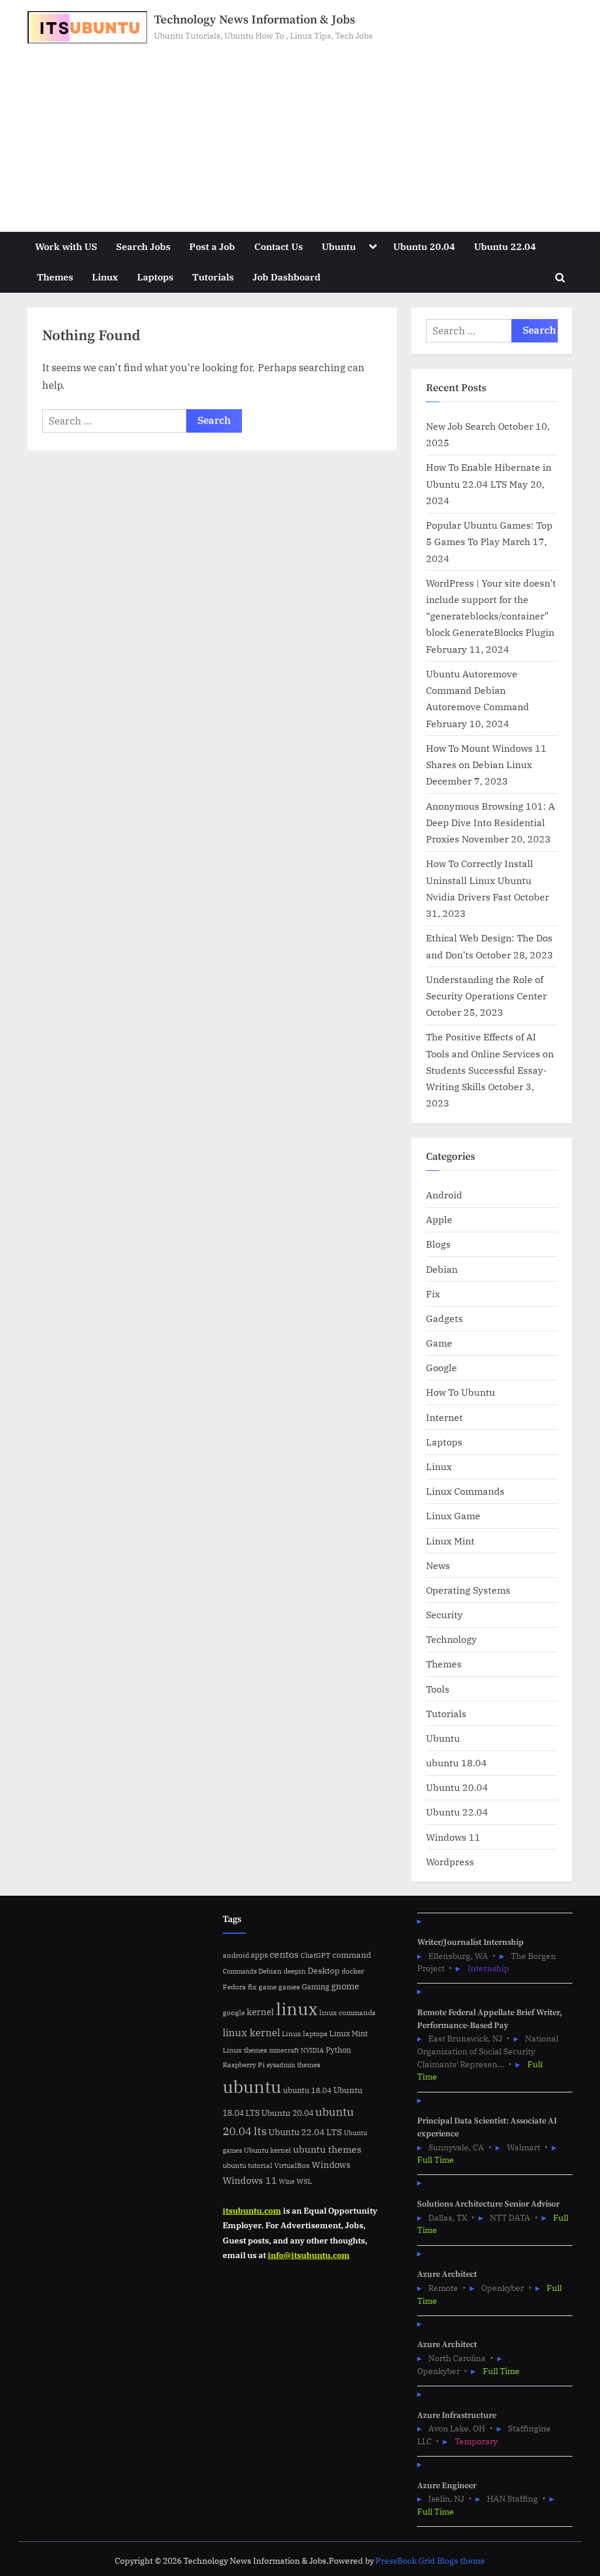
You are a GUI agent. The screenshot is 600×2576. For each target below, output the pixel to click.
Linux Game (453, 1515)
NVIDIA (312, 2050)
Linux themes (245, 2050)
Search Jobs (143, 246)
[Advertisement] (300, 131)
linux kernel (251, 2032)
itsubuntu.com (252, 2210)
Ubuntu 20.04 (424, 246)
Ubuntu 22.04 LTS (305, 2132)
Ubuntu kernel (267, 2150)
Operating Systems (468, 1590)
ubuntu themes (327, 2149)
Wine (287, 2181)
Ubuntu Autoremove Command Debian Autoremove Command (478, 690)
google (234, 2012)
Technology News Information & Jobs (255, 20)
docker (353, 1971)
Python (338, 2050)
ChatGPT (316, 1955)
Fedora (234, 1986)
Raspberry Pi (244, 2065)
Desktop (324, 1970)
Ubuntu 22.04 (505, 246)
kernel (260, 2012)
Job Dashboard (287, 277)
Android (444, 1195)
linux (297, 2009)
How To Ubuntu (461, 1392)
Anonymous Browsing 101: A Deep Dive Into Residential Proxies (490, 823)
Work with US (66, 246)
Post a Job (212, 246)
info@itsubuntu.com (309, 2255)
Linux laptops (305, 2034)
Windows (331, 2165)
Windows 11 (453, 1837)
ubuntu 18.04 (456, 1763)
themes (309, 2064)
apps (259, 1955)
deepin (295, 1971)
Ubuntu (339, 246)
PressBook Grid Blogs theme (430, 2561)
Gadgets (444, 1318)
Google (442, 1367)
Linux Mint (450, 1541)
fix (252, 1987)
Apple (439, 1219)
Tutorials (213, 277)
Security (444, 1614)
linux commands (347, 2012)
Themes (55, 277)
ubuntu (252, 2087)
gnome (345, 1986)
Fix (433, 1294)
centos (284, 1954)
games (289, 1987)
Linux (105, 277)
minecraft (284, 2050)
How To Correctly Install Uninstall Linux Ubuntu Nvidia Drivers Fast (480, 880)
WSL (304, 2181)
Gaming (316, 1987)
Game (439, 1343)
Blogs (438, 1244)
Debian (442, 1269)
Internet (444, 1417)
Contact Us (279, 246)
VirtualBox (292, 2165)
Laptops (155, 277)
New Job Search (461, 426)
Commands (240, 1971)
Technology (451, 1639)
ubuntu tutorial (248, 2165)
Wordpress (450, 1861)
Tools (438, 1689)
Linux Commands (465, 1491)
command (352, 1955)
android (236, 1955)
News (438, 1565)
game (267, 1986)
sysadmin (281, 2065)
